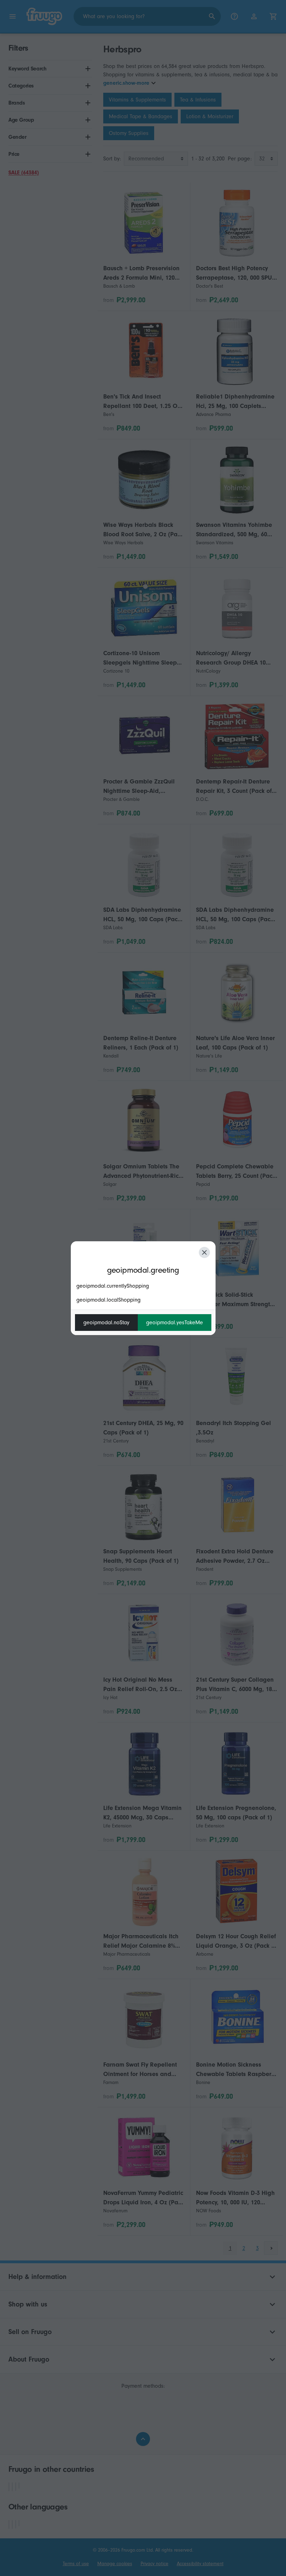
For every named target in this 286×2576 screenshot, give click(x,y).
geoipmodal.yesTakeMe (175, 1323)
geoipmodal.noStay (106, 1323)
